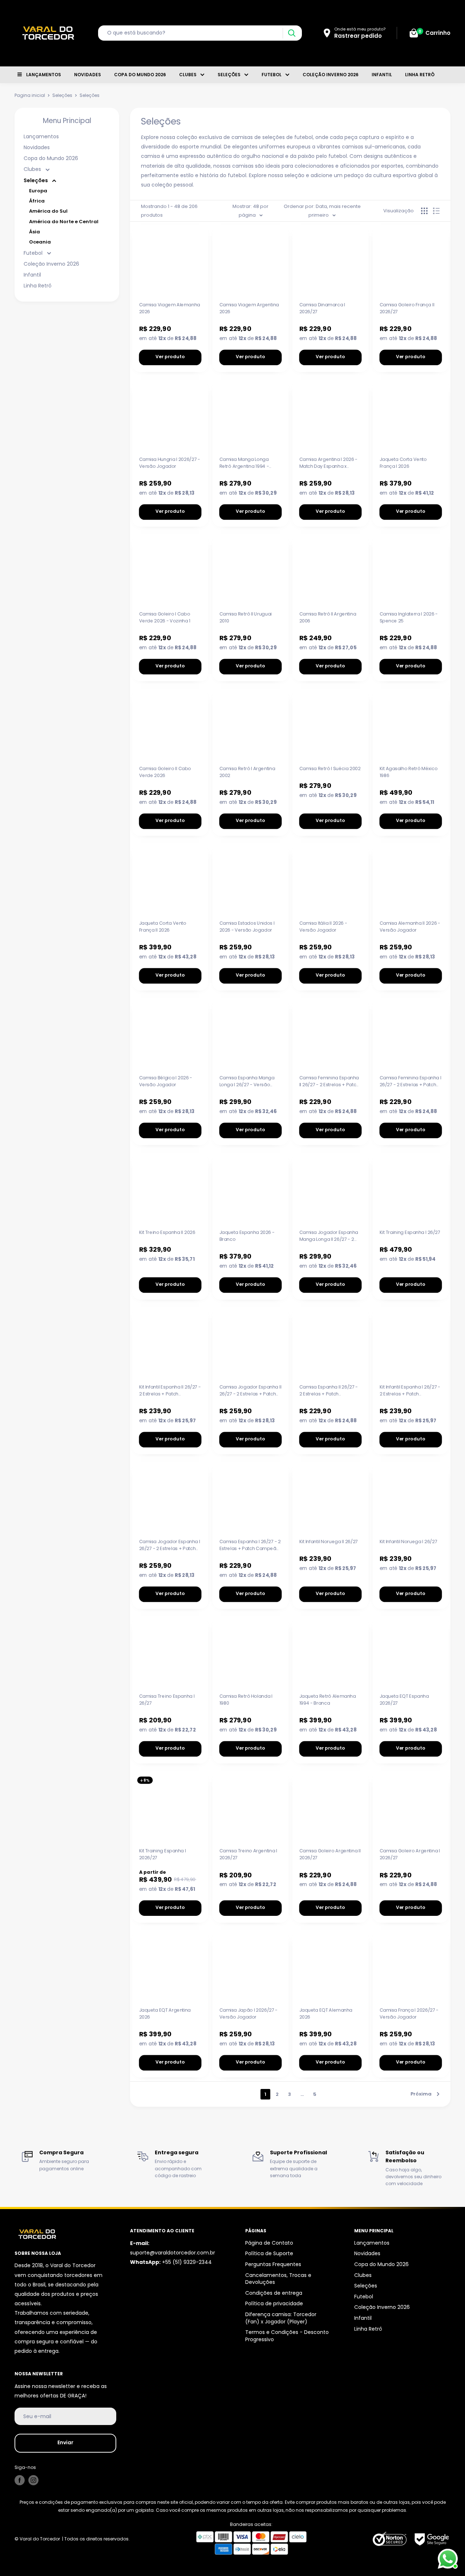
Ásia (35, 232)
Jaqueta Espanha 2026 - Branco (247, 1236)
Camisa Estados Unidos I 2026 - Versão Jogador (247, 926)
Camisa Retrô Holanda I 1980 (246, 1699)
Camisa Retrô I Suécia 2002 (330, 768)
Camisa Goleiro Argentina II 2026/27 (330, 1854)
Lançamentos (44, 75)
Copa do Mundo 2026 (140, 75)
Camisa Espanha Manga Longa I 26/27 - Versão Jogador (247, 1081)
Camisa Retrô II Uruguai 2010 (245, 617)
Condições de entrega (274, 2293)
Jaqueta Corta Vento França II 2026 (163, 926)
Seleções (229, 75)
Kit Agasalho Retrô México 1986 (408, 772)
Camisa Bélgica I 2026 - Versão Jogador (166, 1081)
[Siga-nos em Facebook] (20, 2480)
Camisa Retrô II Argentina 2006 (328, 617)
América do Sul (48, 211)
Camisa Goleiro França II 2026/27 (407, 308)
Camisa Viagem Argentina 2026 (249, 308)
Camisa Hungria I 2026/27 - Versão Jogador (170, 463)
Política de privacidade (274, 2303)
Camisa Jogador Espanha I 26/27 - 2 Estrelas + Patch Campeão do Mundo (170, 1545)
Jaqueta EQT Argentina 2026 (165, 2013)
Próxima (421, 2094)
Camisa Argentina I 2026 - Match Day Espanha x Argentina (329, 463)
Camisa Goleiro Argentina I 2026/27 (409, 1854)
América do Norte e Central (64, 222)
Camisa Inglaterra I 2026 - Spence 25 (409, 617)
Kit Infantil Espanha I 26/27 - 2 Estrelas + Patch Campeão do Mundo (410, 1390)
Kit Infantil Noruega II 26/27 (329, 1541)
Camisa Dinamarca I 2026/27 (322, 308)
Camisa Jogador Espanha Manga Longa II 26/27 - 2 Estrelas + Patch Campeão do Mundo (329, 1236)
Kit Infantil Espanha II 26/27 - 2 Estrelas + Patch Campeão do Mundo (170, 1390)
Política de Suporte (269, 2253)
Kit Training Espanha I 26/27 (410, 1232)
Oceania (40, 242)
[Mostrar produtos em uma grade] (424, 211)
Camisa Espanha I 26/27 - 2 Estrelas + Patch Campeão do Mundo (250, 1545)
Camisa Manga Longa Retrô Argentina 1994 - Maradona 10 (244, 463)
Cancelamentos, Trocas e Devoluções (278, 2279)
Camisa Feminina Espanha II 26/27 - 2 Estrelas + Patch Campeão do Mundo (329, 1081)
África (37, 201)
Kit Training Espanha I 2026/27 (163, 1854)
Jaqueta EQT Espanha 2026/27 (404, 1699)
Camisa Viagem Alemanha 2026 (170, 308)
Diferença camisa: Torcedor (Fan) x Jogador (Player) (281, 2318)
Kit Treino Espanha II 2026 (167, 1232)
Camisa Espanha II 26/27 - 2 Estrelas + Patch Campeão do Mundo (329, 1390)
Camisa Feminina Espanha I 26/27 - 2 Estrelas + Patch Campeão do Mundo (410, 1081)
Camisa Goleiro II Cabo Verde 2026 (165, 772)
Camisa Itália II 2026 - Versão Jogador (323, 926)
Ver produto (170, 357)
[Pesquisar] (292, 33)
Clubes (188, 75)
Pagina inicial (30, 95)
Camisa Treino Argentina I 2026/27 (248, 1854)
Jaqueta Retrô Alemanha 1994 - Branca (328, 1699)
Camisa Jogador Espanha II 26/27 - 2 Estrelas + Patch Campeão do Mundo (250, 1390)
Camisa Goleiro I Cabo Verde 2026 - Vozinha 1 (165, 617)
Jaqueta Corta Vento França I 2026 (403, 463)
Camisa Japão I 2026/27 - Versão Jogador (248, 2013)
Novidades (88, 75)
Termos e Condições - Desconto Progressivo (287, 2336)
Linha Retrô (420, 75)
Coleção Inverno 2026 (331, 75)
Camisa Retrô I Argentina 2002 (247, 772)
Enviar (65, 2442)
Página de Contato (269, 2243)
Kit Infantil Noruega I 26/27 (408, 1541)
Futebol (272, 75)
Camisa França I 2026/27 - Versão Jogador (409, 2013)
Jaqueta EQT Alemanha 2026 (326, 2013)
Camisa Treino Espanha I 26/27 (167, 1699)
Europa (38, 191)
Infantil (382, 75)
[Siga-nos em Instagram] (33, 2480)
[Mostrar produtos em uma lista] (436, 211)
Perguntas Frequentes (273, 2264)
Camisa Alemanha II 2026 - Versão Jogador (410, 926)
